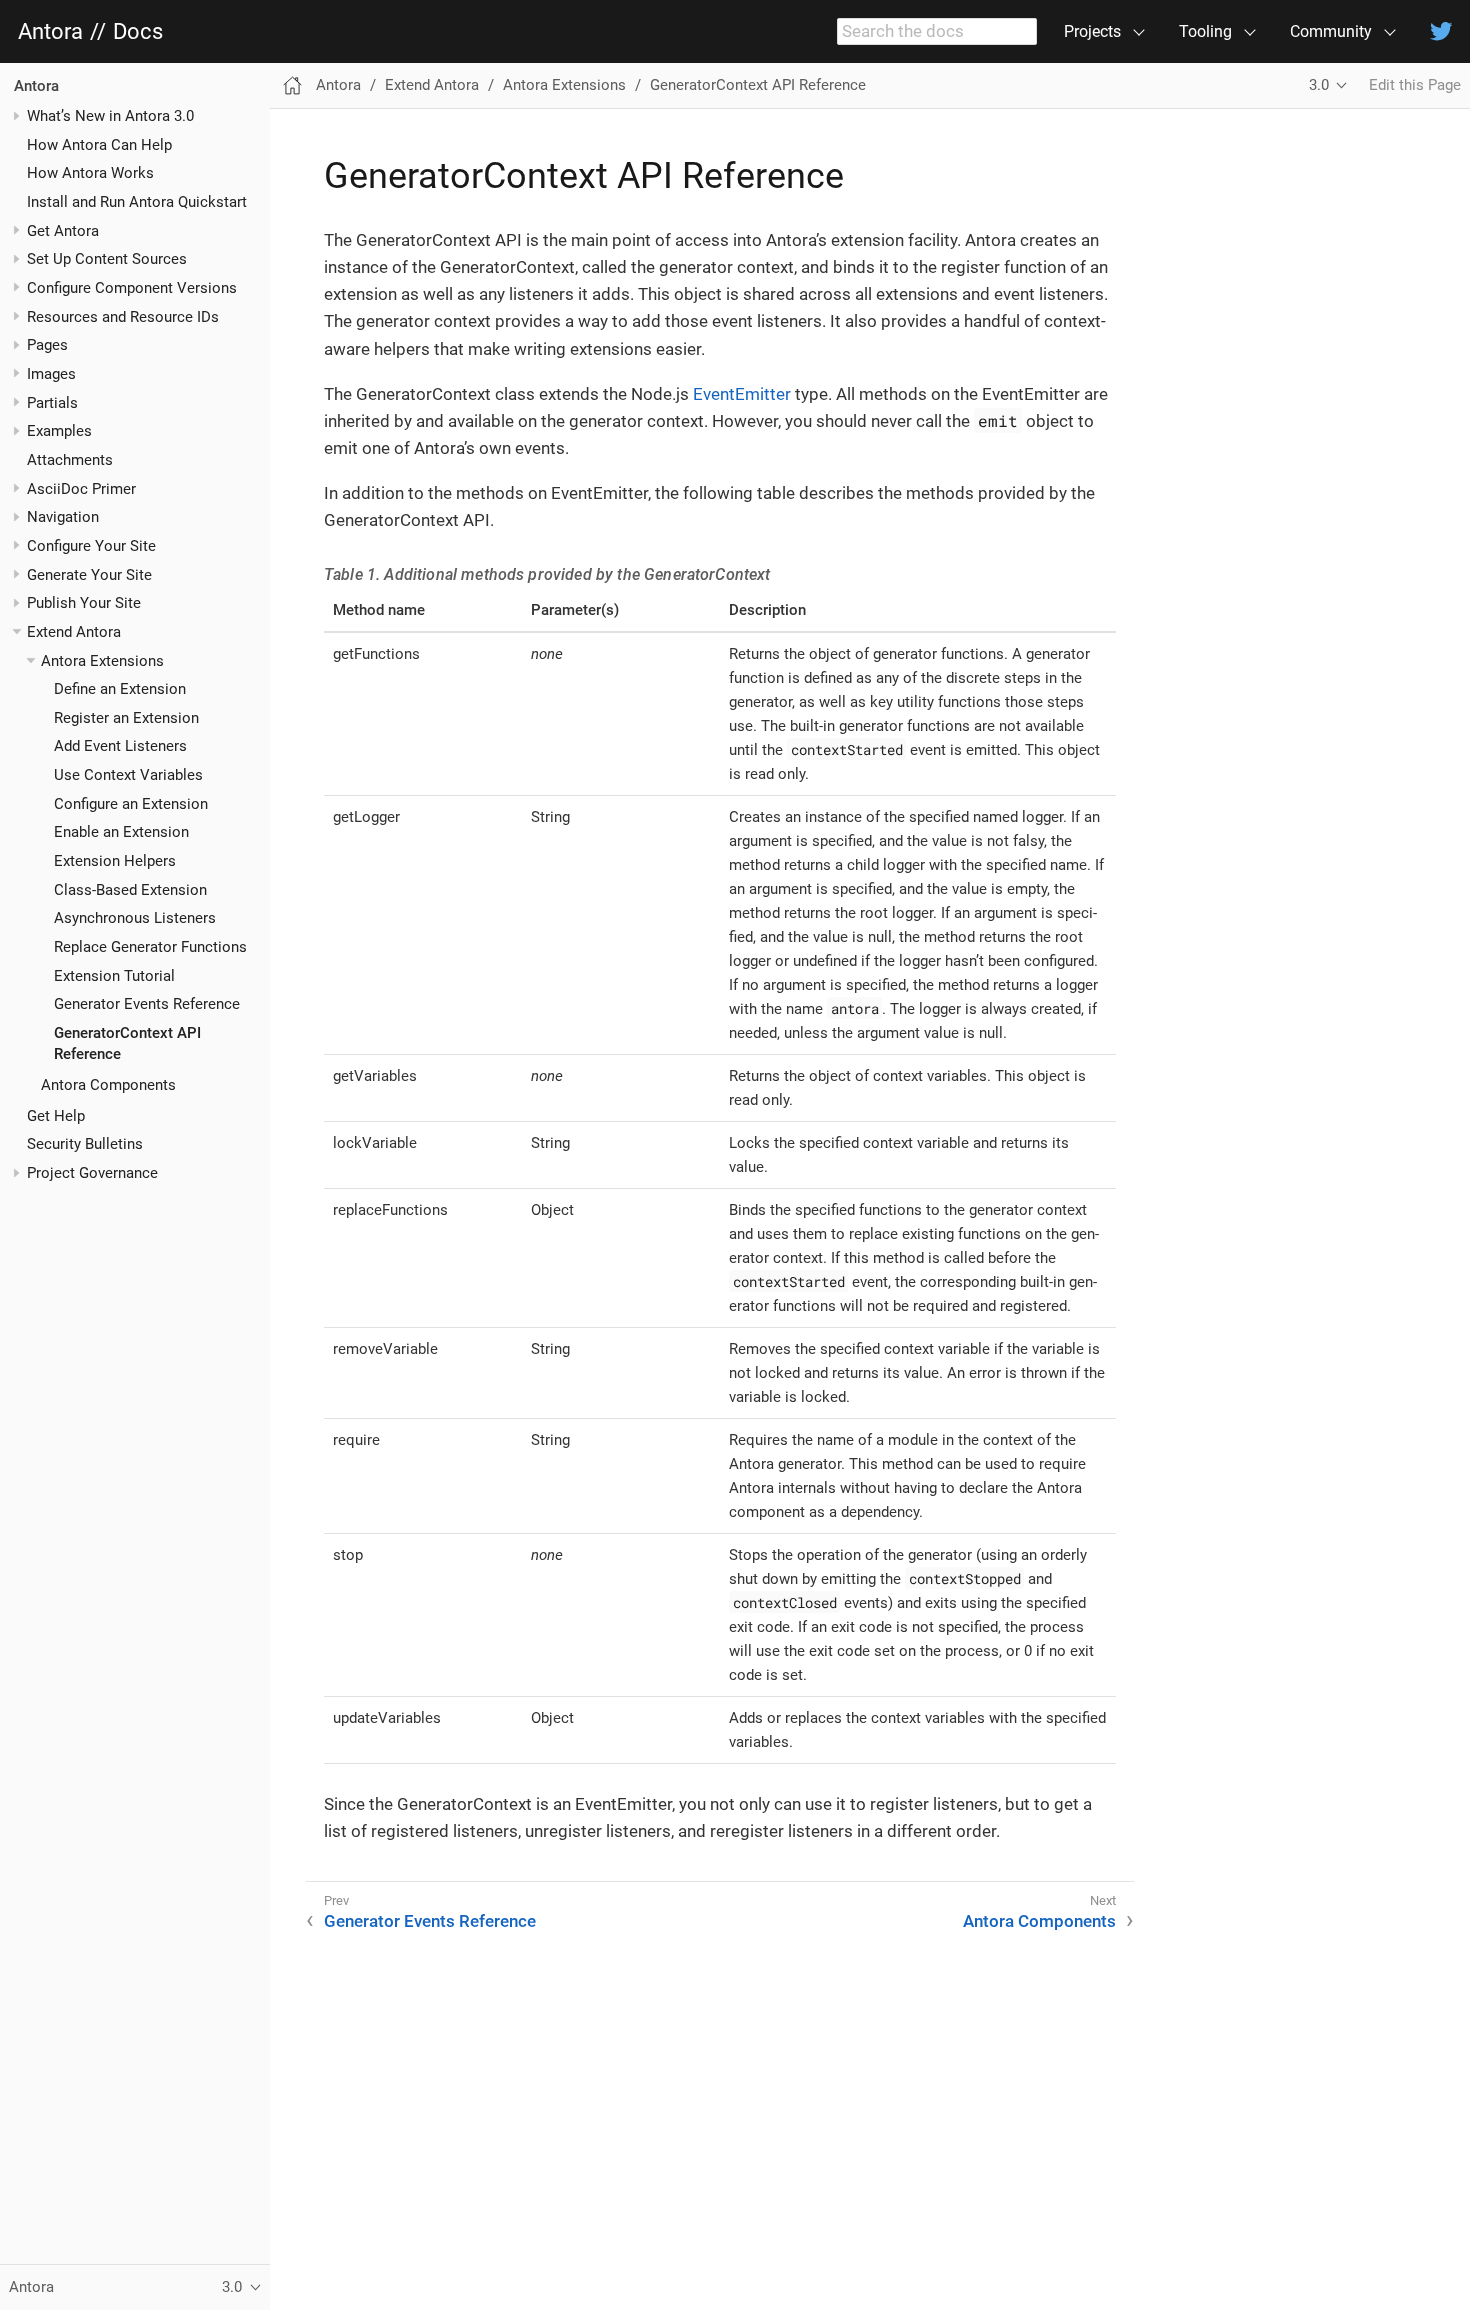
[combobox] (937, 32)
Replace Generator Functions (150, 947)
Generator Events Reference (147, 1005)
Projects (1092, 31)
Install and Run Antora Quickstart (137, 202)
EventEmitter (742, 394)
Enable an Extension (121, 833)
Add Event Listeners (120, 747)
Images (51, 374)
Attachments (70, 460)
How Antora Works (90, 174)
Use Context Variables (128, 776)
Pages (47, 346)
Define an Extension (120, 690)
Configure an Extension (131, 804)
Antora (50, 32)
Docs (138, 32)
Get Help (56, 1116)
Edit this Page (1415, 85)
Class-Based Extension (130, 890)
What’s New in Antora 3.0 (110, 116)
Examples (59, 432)
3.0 (1319, 85)
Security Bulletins (85, 1145)
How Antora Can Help (99, 145)
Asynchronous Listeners (135, 919)
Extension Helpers (115, 862)
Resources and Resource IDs (123, 317)
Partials (52, 403)
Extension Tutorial (114, 976)
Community (1331, 31)
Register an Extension (126, 718)
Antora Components (108, 1085)
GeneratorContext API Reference (758, 85)
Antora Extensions (102, 661)
